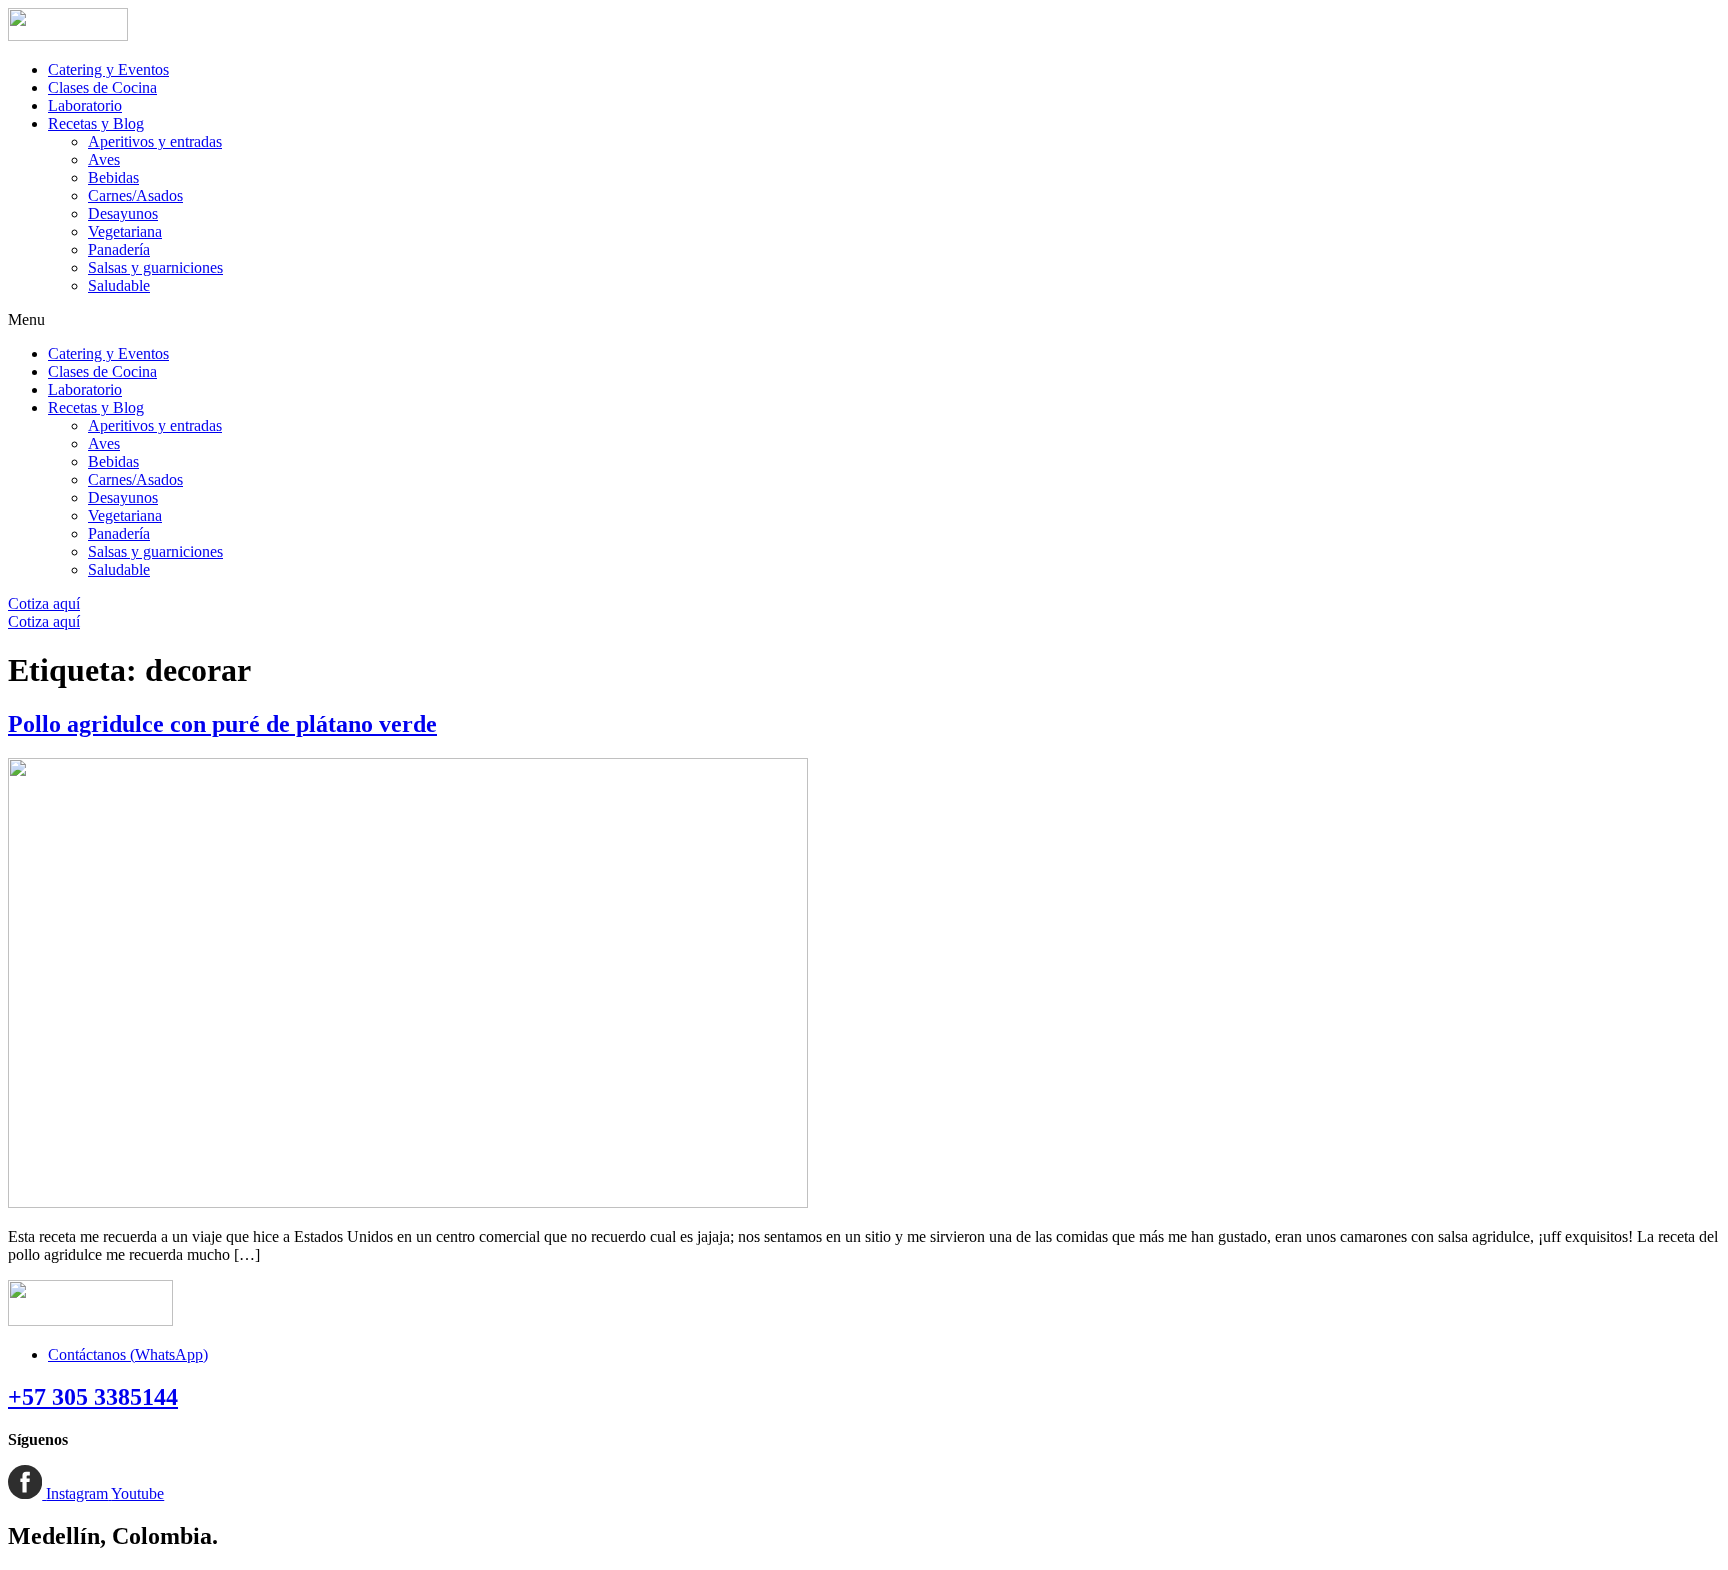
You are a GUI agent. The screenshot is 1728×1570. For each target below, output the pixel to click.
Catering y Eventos (108, 69)
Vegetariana (125, 231)
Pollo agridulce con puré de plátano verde (222, 724)
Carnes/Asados (135, 195)
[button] (864, 320)
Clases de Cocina (102, 87)
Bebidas (113, 177)
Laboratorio (85, 105)
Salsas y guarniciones (155, 267)
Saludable (119, 285)
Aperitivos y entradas (155, 141)
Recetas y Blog (96, 123)
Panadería (119, 249)
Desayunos (123, 213)
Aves (104, 159)
